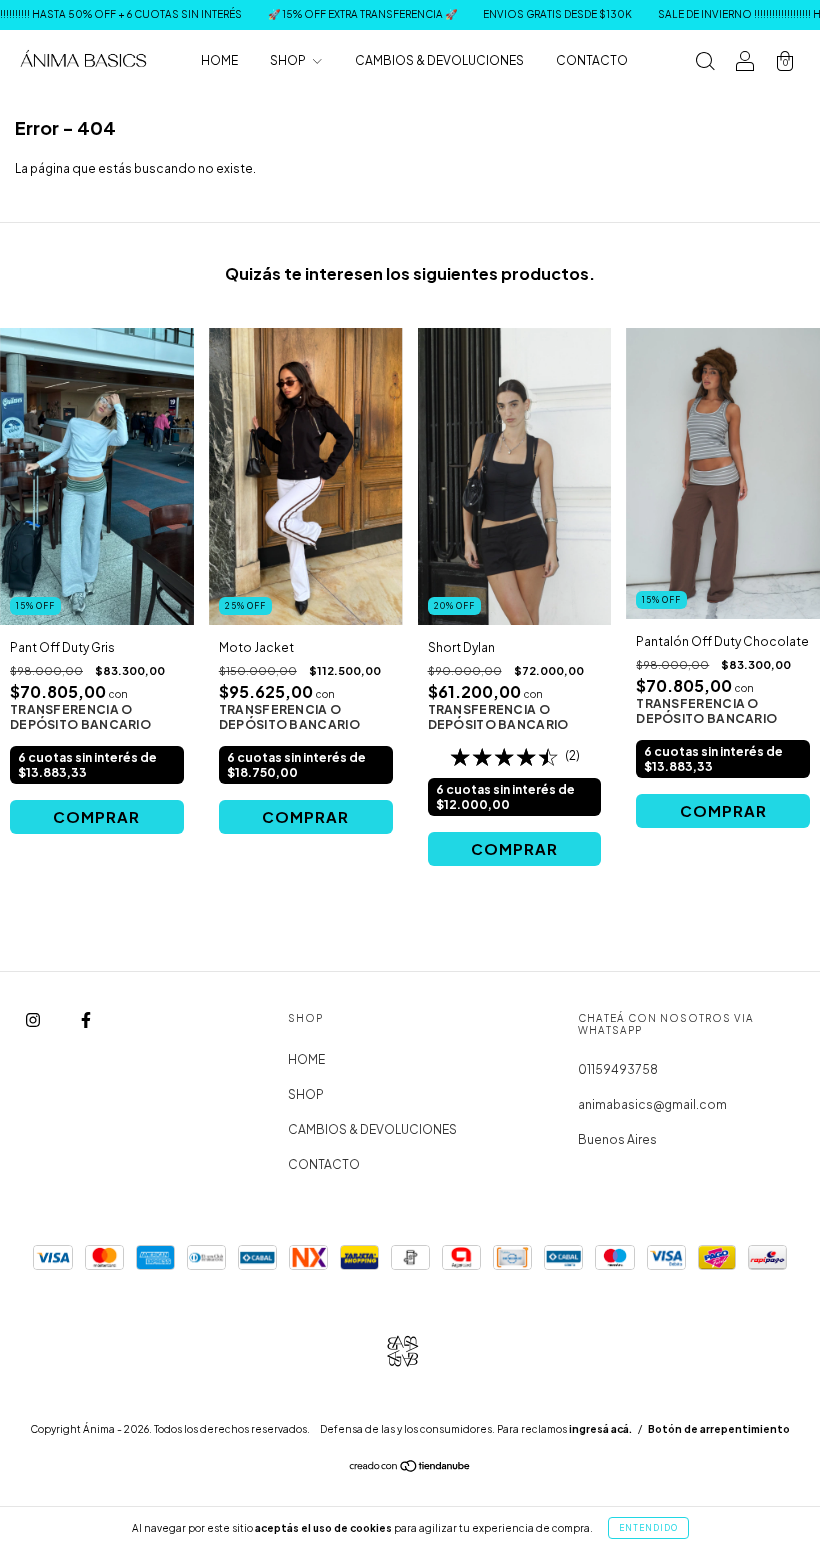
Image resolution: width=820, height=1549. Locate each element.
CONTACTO (592, 60)
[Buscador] (705, 63)
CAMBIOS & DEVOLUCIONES (439, 60)
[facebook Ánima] (86, 1019)
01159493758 (618, 1069)
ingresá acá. (600, 1429)
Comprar (96, 816)
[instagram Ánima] (34, 1019)
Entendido (648, 1528)
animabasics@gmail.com (652, 1104)
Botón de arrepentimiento (719, 1429)
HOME (219, 60)
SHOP (289, 60)
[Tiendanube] (410, 1468)
